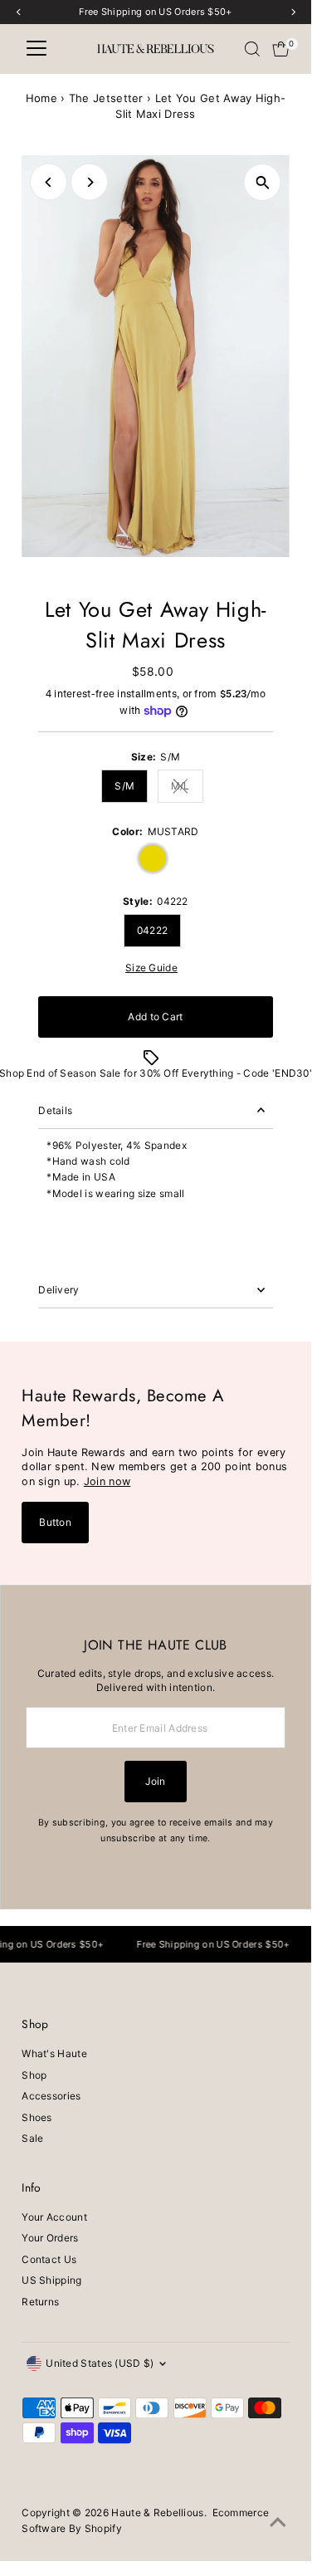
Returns (40, 2302)
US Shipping (51, 2280)
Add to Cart (155, 1017)
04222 (153, 930)
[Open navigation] (37, 49)
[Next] (89, 182)
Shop (34, 2075)
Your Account (54, 2217)
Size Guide (151, 968)
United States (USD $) (100, 2363)
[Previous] (49, 182)
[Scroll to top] (278, 2523)
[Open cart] (281, 49)
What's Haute (54, 2053)
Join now (107, 1481)
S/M (124, 786)
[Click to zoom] (263, 182)
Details (55, 1110)
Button (55, 1522)
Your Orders (50, 2238)
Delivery (58, 1290)
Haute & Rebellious (157, 2512)
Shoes (37, 2117)
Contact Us (49, 2259)
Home (41, 98)
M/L (187, 788)
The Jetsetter (106, 98)
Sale (32, 2138)
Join (155, 1781)
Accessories (51, 2096)
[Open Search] (252, 49)
